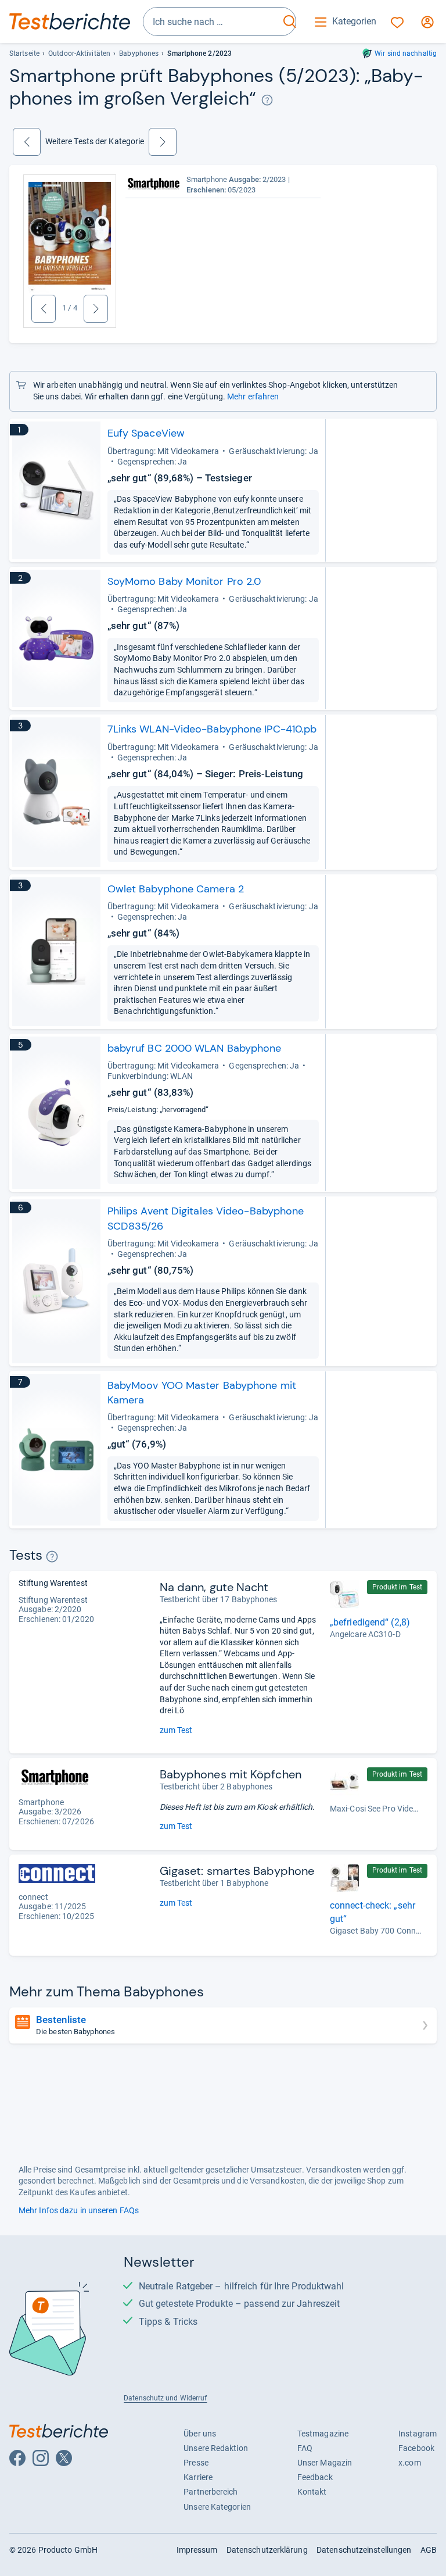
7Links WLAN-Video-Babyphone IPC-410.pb (212, 729)
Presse (196, 2463)
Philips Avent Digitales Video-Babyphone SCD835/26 (206, 1218)
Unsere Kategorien (217, 2507)
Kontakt (312, 2492)
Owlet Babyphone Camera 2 (176, 889)
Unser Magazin (325, 2463)
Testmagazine (323, 2434)
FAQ (305, 2448)
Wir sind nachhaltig (406, 53)
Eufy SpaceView (146, 433)
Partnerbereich (211, 2492)
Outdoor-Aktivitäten (79, 53)
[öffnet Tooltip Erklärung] (267, 100)
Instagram (418, 2434)
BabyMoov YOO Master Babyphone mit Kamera (202, 1393)
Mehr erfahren (253, 396)
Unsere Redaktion (216, 2448)
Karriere (198, 2477)
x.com (409, 2463)
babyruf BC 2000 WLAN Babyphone (195, 1048)
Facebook (416, 2448)
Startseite (24, 53)
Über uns (200, 2434)
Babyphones (139, 53)
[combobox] (211, 22)
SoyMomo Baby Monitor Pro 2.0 (184, 581)
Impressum (197, 2550)
